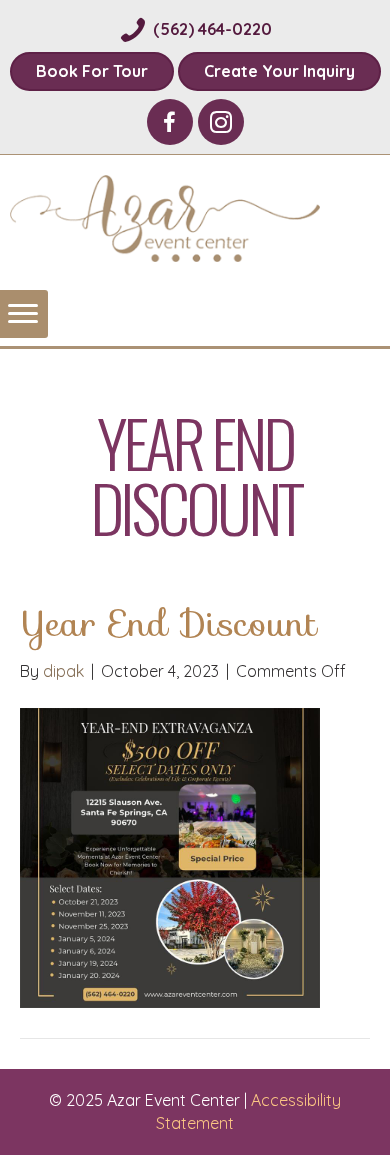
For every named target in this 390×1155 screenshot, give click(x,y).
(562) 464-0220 (212, 29)
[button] (170, 122)
